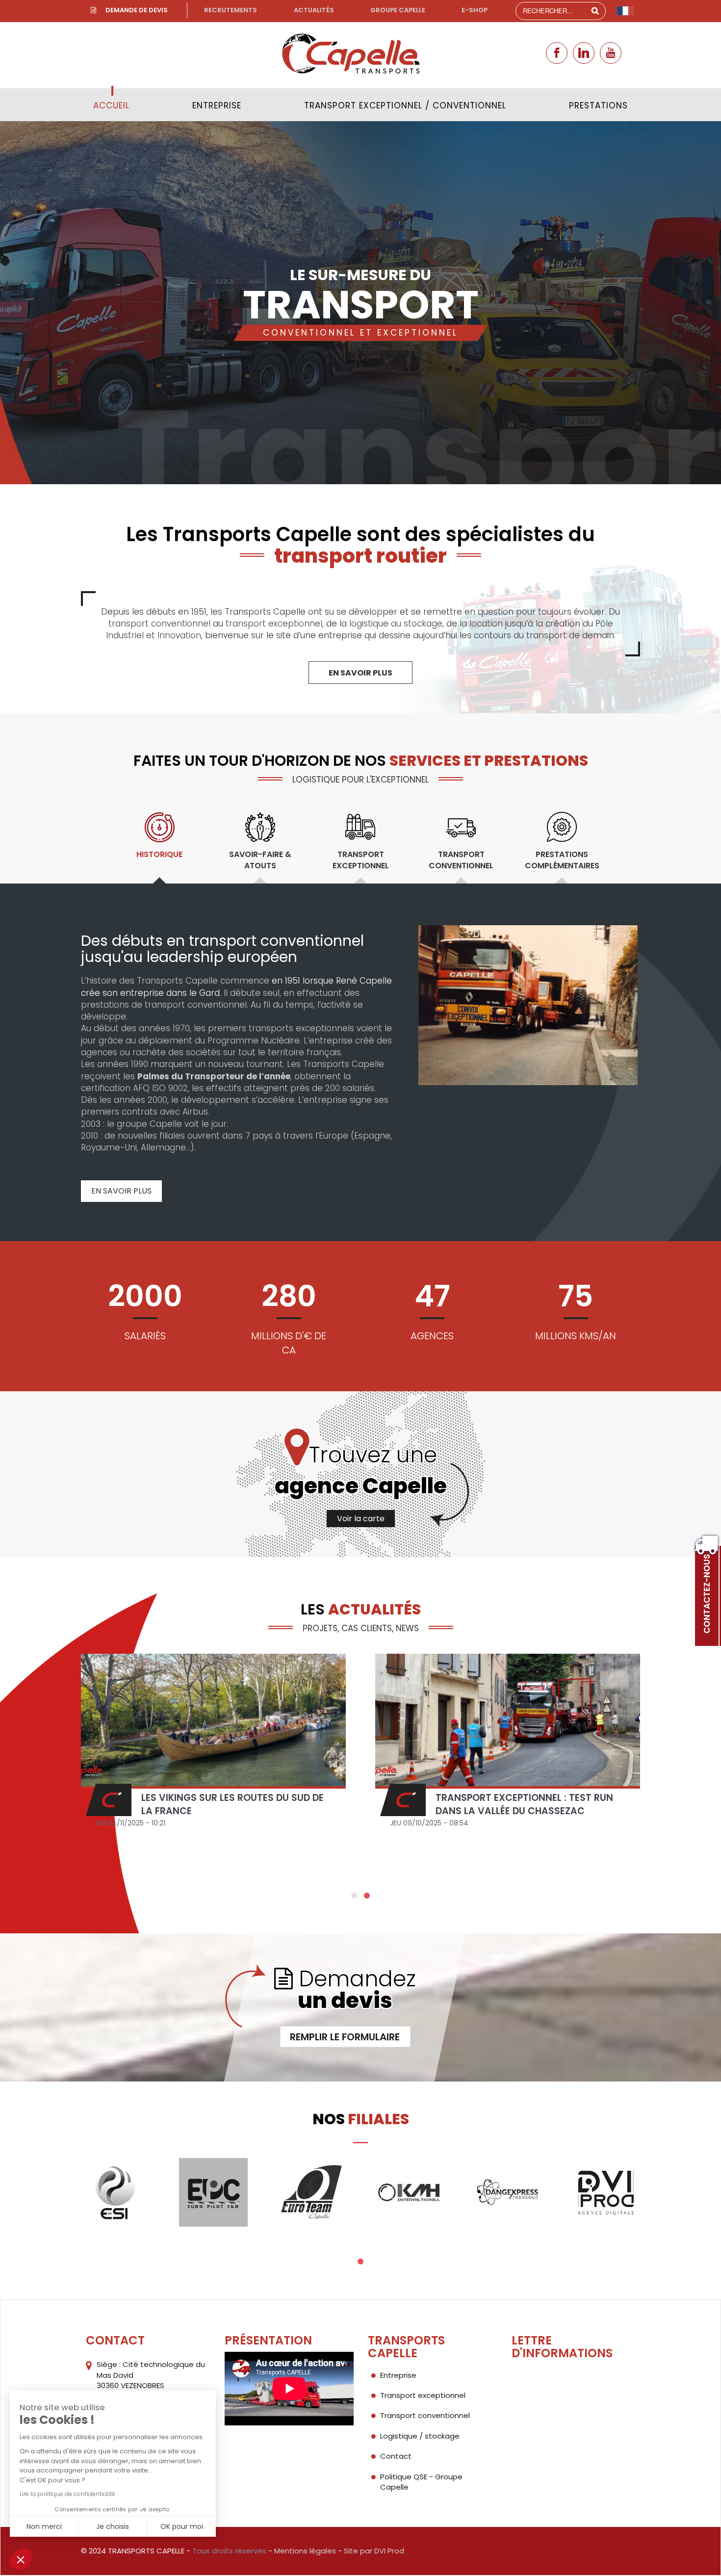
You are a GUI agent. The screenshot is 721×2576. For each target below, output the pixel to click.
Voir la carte (361, 1519)
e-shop (475, 10)
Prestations (598, 105)
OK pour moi (182, 2526)
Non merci (44, 2526)
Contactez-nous (707, 1594)
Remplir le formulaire (345, 2037)
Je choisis (113, 2526)
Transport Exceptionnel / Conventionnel (405, 105)
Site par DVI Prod (374, 2551)
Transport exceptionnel (423, 2395)
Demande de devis (137, 10)
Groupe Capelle (398, 10)
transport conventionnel (159, 624)
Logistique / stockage (420, 2436)
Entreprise (217, 105)
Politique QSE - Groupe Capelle (421, 2482)
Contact (396, 2456)
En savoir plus (360, 673)
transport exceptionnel (274, 624)
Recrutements (231, 10)
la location (481, 624)
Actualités (314, 10)
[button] (21, 2559)
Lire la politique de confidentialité (67, 2494)
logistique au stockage (396, 624)
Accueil (111, 105)
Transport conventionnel (425, 2415)
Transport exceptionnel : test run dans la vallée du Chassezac (524, 1804)
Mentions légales (305, 2551)
